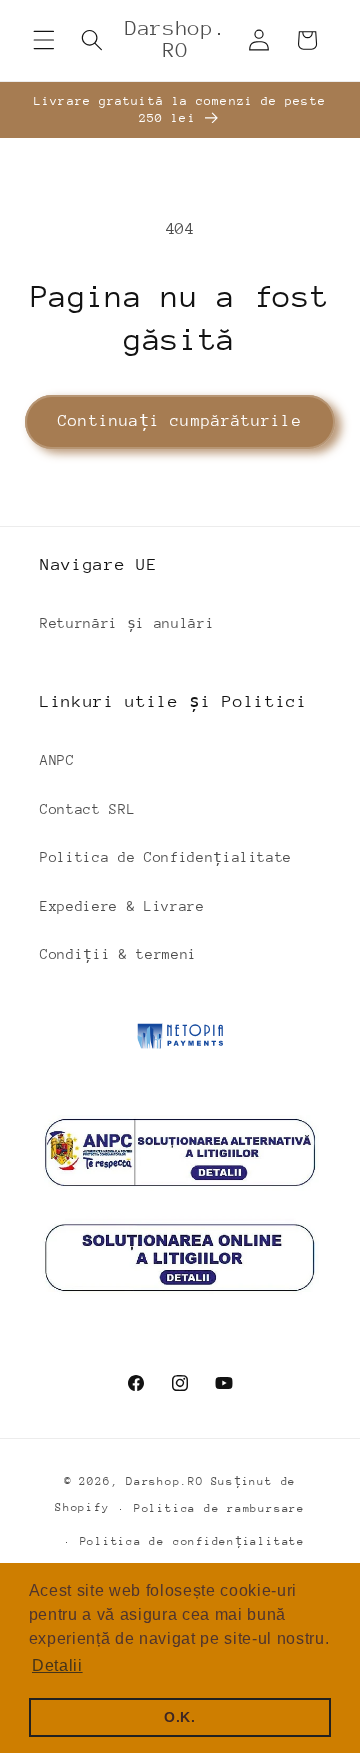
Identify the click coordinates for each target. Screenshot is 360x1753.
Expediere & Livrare (122, 906)
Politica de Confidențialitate (166, 857)
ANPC (57, 760)
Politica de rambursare (219, 1508)
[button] (44, 40)
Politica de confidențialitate (192, 1541)
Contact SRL (87, 809)
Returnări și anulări (127, 623)
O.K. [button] (180, 1717)
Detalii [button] (57, 1665)
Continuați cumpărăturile (179, 421)
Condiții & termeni (118, 954)
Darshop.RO (165, 1481)
